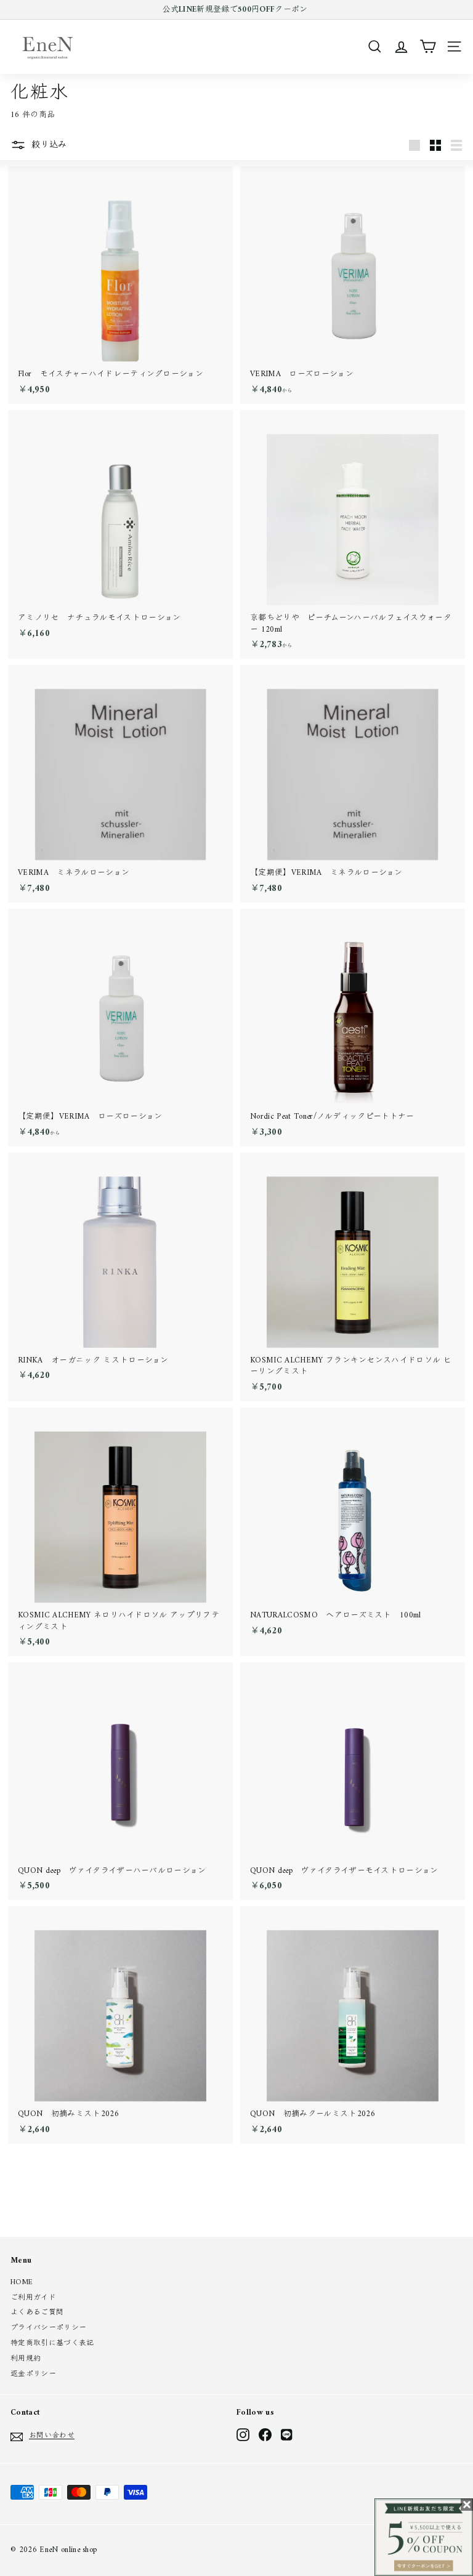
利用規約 (26, 2359)
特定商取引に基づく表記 (52, 2344)
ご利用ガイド (33, 2298)
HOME (22, 2283)
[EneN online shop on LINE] (287, 2435)
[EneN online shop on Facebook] (265, 2435)
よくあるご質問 (37, 2313)
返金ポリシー (33, 2374)
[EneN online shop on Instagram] (243, 2435)
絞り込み (48, 145)
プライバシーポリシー (48, 2328)
